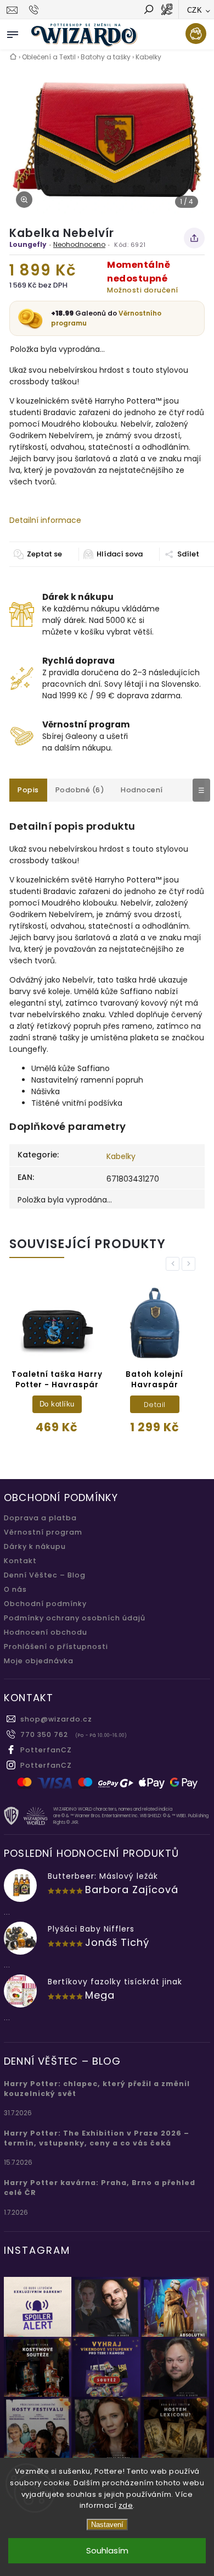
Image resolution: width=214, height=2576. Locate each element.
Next (190, 1264)
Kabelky (121, 1156)
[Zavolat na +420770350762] (35, 10)
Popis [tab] (28, 790)
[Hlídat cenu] (113, 554)
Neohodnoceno (79, 244)
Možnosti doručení (143, 290)
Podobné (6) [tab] (80, 790)
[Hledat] (148, 10)
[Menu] (13, 32)
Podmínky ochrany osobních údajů (75, 1618)
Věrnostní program (43, 1532)
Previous (174, 1264)
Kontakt (20, 1561)
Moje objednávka (39, 1661)
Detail (155, 1405)
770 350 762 (44, 1734)
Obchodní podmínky (45, 1604)
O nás (15, 1589)
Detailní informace (45, 520)
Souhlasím (107, 2550)
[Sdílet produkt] (194, 238)
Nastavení (107, 2525)
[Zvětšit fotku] (24, 200)
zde (126, 2505)
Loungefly (28, 244)
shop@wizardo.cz (56, 1719)
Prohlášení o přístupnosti (56, 1646)
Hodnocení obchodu (46, 1632)
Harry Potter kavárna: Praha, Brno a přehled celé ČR (100, 2188)
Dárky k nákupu (35, 1546)
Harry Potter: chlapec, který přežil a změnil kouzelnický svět (97, 2089)
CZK (195, 10)
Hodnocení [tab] (142, 790)
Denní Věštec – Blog (45, 1575)
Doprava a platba (40, 1518)
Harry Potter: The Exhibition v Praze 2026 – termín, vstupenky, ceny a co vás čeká (97, 2138)
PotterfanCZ (46, 1750)
